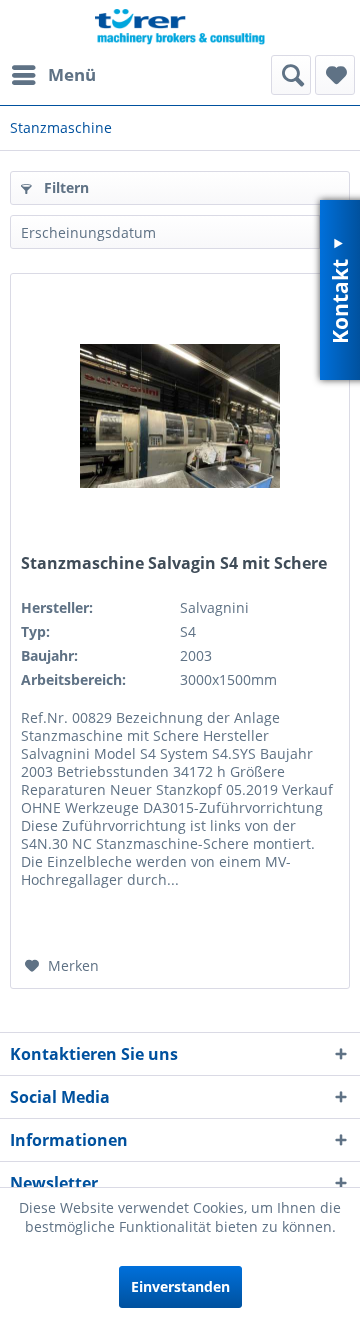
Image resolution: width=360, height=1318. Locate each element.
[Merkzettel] (335, 75)
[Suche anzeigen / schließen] (291, 75)
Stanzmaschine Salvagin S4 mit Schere (174, 563)
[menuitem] (53, 75)
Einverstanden (180, 1286)
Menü (72, 74)
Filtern (64, 187)
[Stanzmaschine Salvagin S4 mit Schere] (180, 416)
